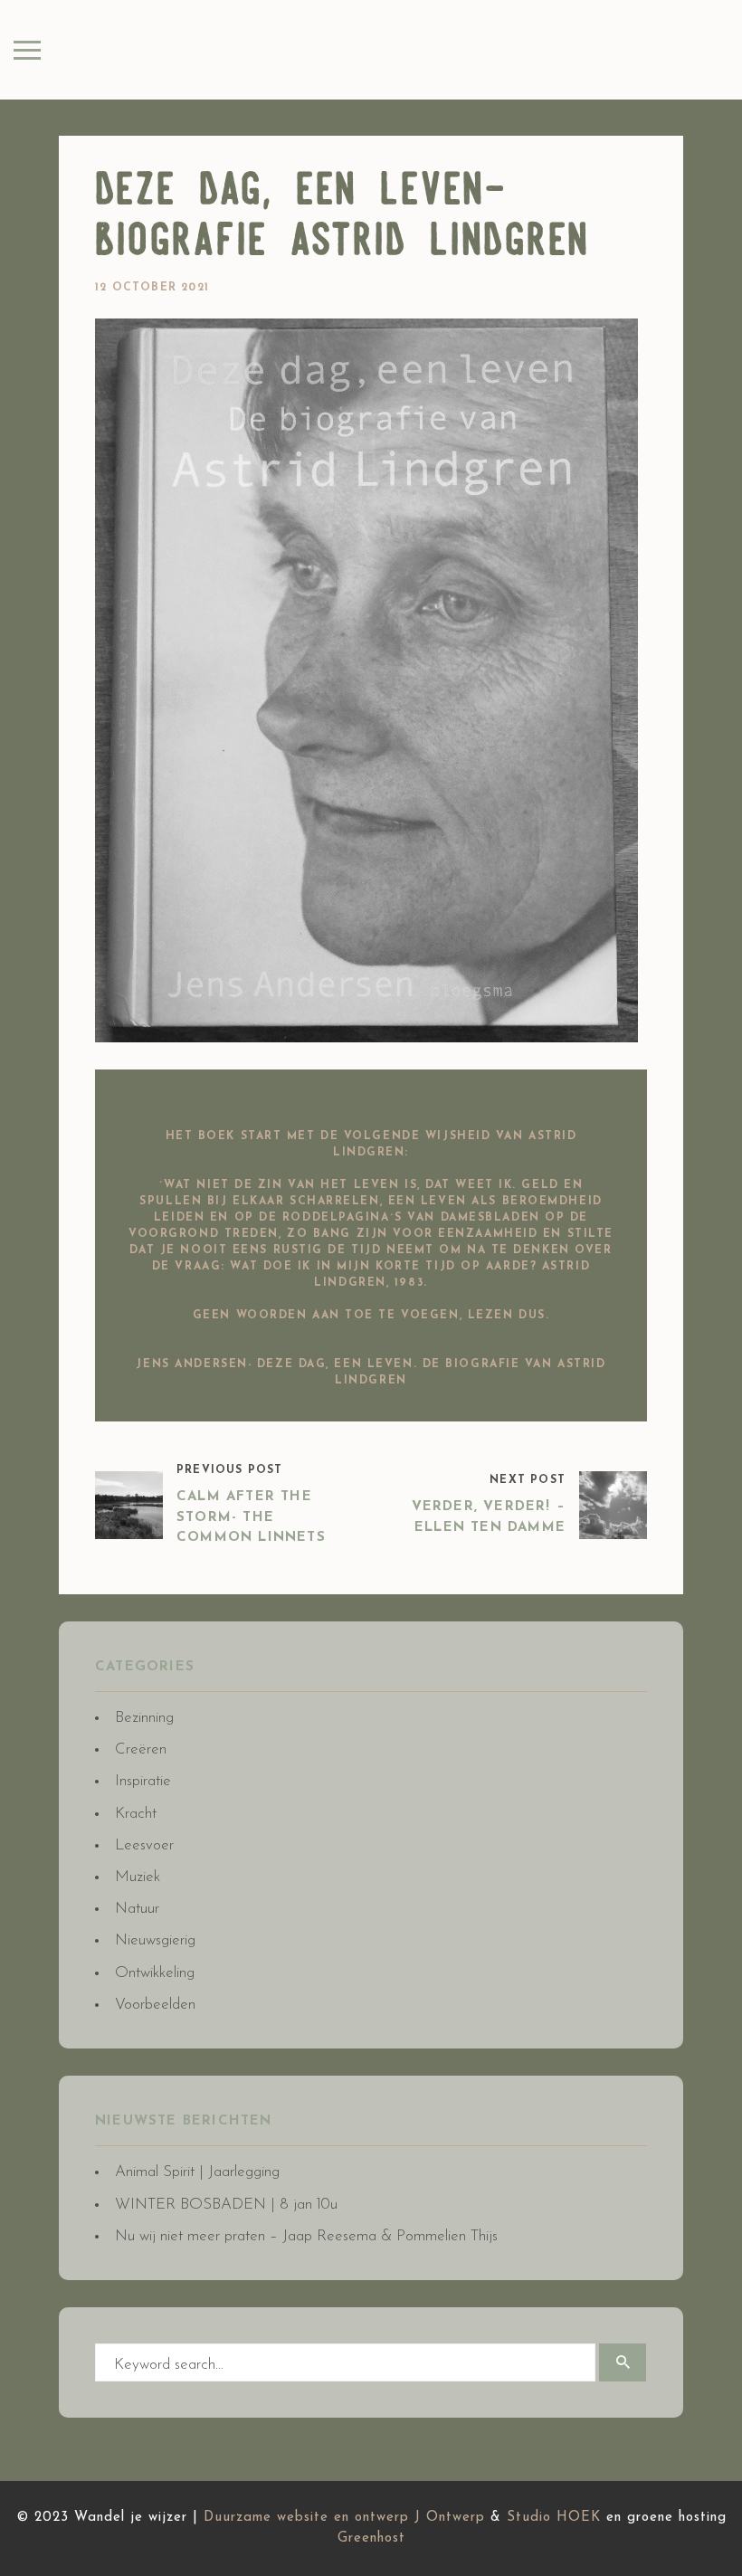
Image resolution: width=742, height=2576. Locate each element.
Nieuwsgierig (155, 1940)
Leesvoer (144, 1845)
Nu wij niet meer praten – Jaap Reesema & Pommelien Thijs (306, 2236)
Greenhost (371, 2538)
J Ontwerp (450, 2518)
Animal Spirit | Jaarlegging (197, 2172)
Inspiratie (143, 1781)
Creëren (141, 1749)
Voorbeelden (155, 2005)
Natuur (137, 1909)
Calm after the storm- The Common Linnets (251, 1517)
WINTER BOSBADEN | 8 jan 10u (226, 2205)
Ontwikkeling (155, 1973)
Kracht (136, 1814)
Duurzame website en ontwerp (306, 2518)
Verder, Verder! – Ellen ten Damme (489, 1517)
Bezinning (144, 1718)
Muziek (138, 1877)
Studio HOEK (554, 2518)
